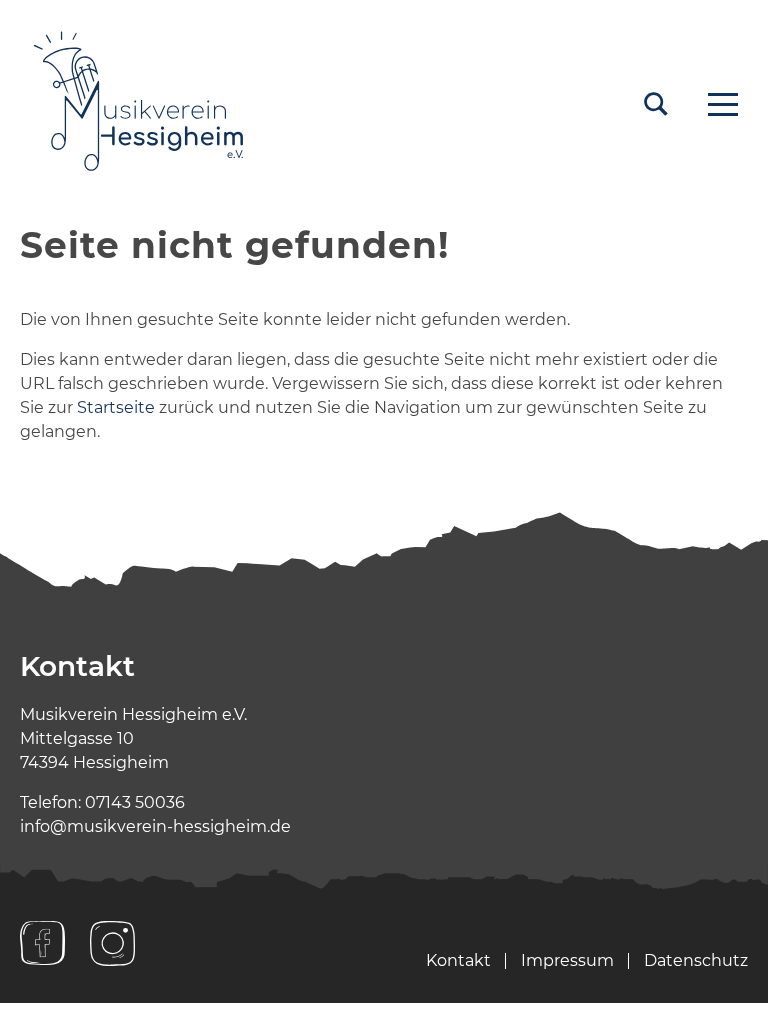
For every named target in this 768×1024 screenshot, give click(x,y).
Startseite (116, 407)
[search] (656, 104)
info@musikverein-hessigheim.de (155, 826)
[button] (723, 104)
